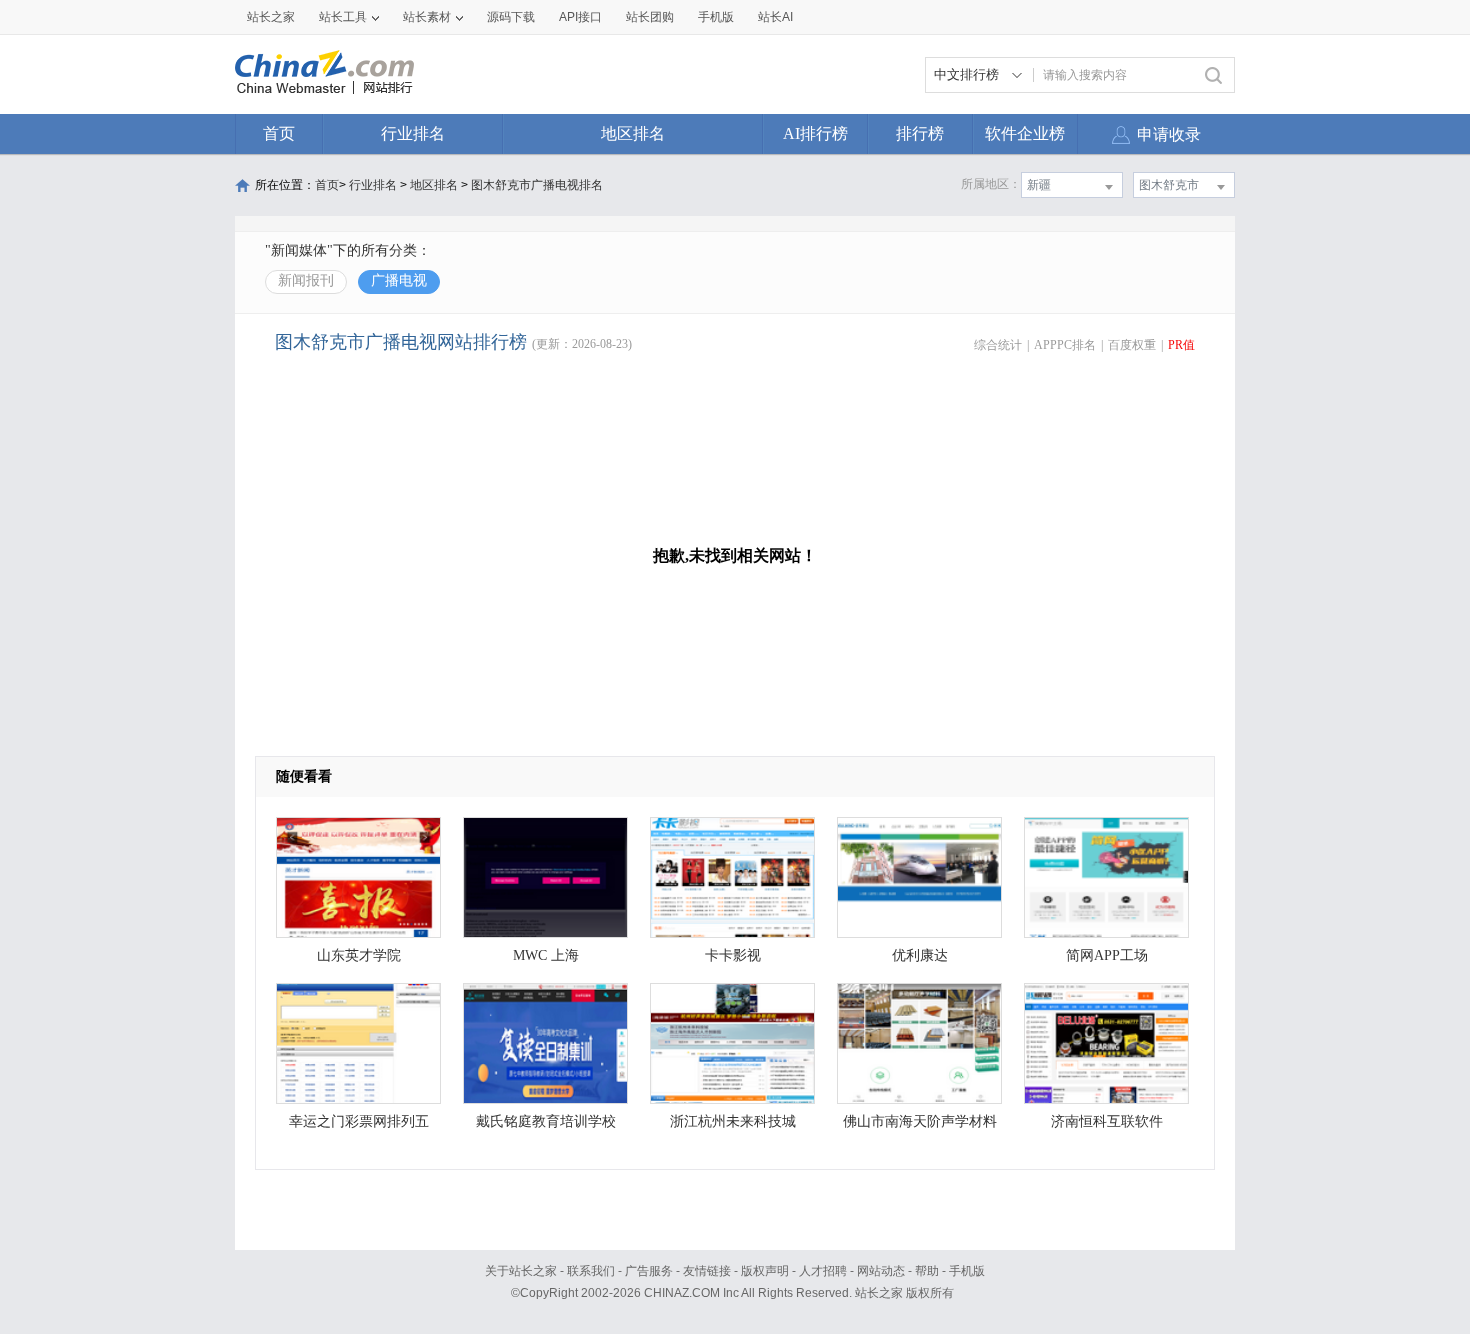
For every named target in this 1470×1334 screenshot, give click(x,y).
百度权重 (1132, 345)
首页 (279, 133)
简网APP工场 (1107, 955)
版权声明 (765, 1271)
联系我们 (591, 1271)
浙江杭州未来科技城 (733, 1121)
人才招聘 (823, 1271)
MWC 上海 (546, 955)
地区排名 (633, 133)
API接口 (580, 17)
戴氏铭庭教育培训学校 (546, 1121)
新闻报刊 (306, 280)
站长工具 (343, 17)
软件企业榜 (1025, 133)
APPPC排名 (1065, 345)
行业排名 (413, 133)
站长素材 (427, 17)
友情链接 (707, 1271)
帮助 (927, 1271)
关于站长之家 (521, 1271)
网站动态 (881, 1271)
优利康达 (920, 955)
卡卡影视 (733, 955)
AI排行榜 (815, 133)
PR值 (1181, 345)
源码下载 (511, 17)
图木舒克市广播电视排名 (537, 185)
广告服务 (649, 1271)
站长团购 (650, 17)
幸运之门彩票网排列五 (359, 1121)
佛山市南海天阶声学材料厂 (920, 1126)
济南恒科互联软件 (1107, 1121)
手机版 (967, 1271)
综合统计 (998, 345)
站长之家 (271, 17)
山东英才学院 (359, 955)
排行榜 (920, 133)
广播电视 (399, 280)
